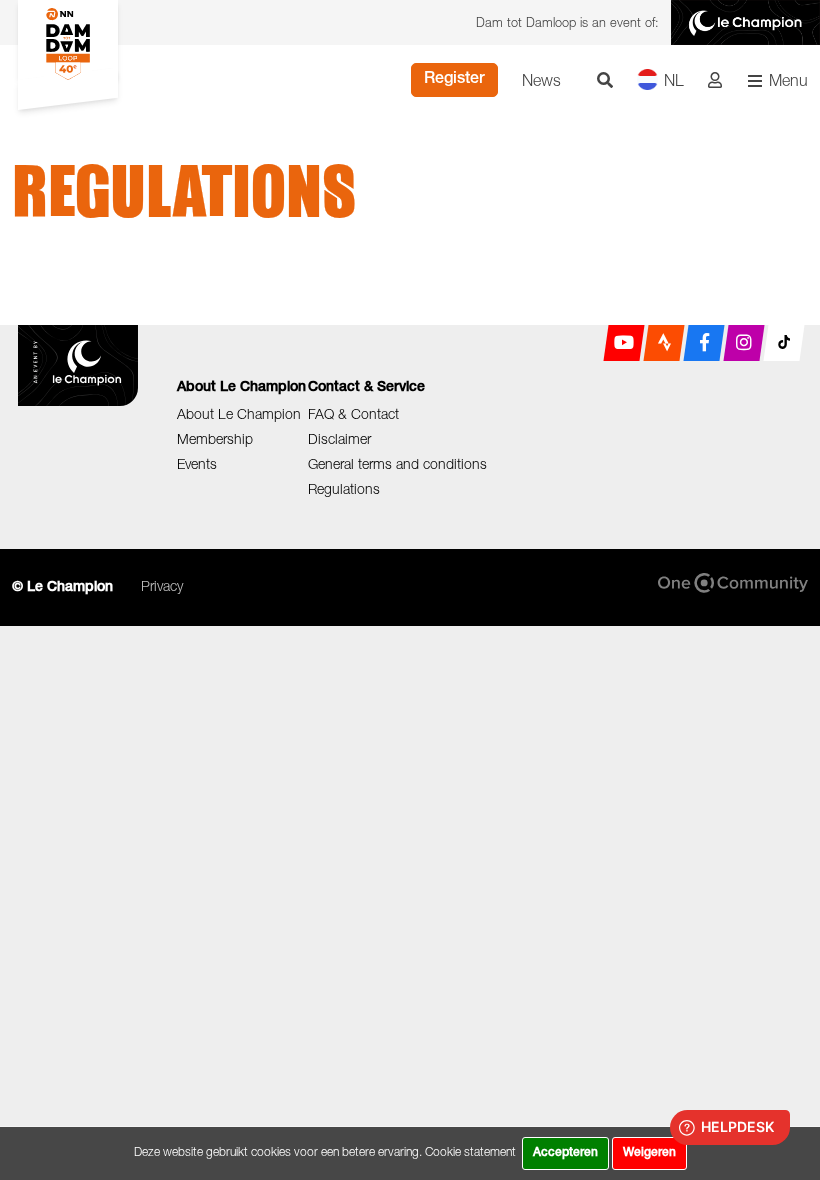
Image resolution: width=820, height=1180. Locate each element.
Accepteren (565, 1153)
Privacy (162, 585)
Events (197, 463)
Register (454, 80)
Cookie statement (470, 1151)
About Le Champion (239, 413)
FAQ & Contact (353, 413)
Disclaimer (339, 438)
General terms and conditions (397, 463)
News (541, 80)
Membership (215, 438)
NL (674, 80)
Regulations (344, 488)
